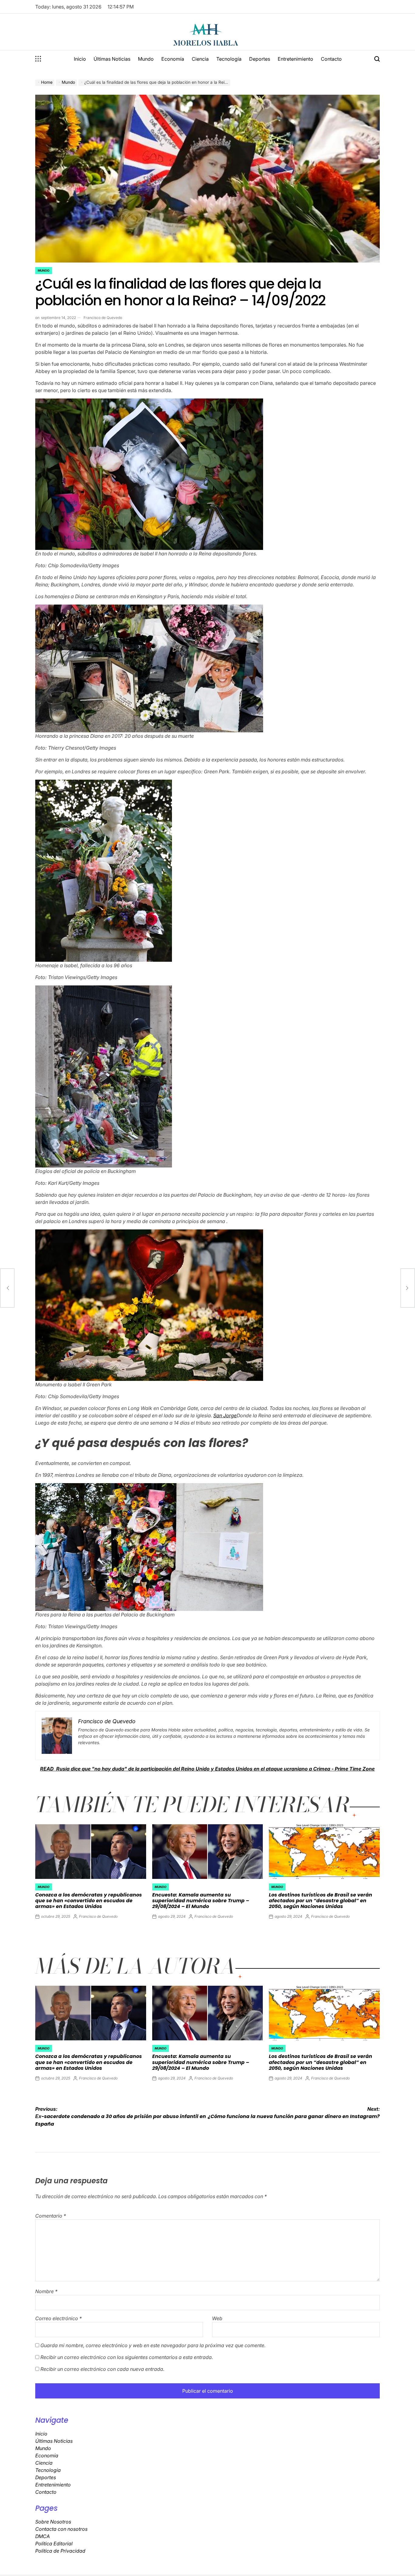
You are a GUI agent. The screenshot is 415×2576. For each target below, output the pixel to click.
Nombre (46, 2291)
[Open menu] (38, 59)
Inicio (80, 59)
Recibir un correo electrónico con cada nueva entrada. (102, 2369)
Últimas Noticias (112, 59)
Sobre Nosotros (53, 2522)
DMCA (43, 2536)
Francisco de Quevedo (103, 318)
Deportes (260, 59)
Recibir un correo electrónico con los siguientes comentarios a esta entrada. (127, 2357)
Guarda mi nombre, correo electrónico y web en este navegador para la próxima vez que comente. (153, 2345)
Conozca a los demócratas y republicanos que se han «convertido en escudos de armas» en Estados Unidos (89, 1901)
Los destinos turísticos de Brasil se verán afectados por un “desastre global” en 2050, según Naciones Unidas (321, 1901)
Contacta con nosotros (61, 2529)
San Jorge (225, 1415)
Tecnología (229, 59)
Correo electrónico (58, 2318)
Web (217, 2318)
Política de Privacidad (60, 2551)
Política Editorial (54, 2544)
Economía (173, 59)
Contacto (331, 59)
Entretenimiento (295, 59)
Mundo (146, 59)
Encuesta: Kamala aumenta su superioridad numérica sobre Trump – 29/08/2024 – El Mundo (201, 1901)
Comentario (51, 2216)
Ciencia (200, 59)
